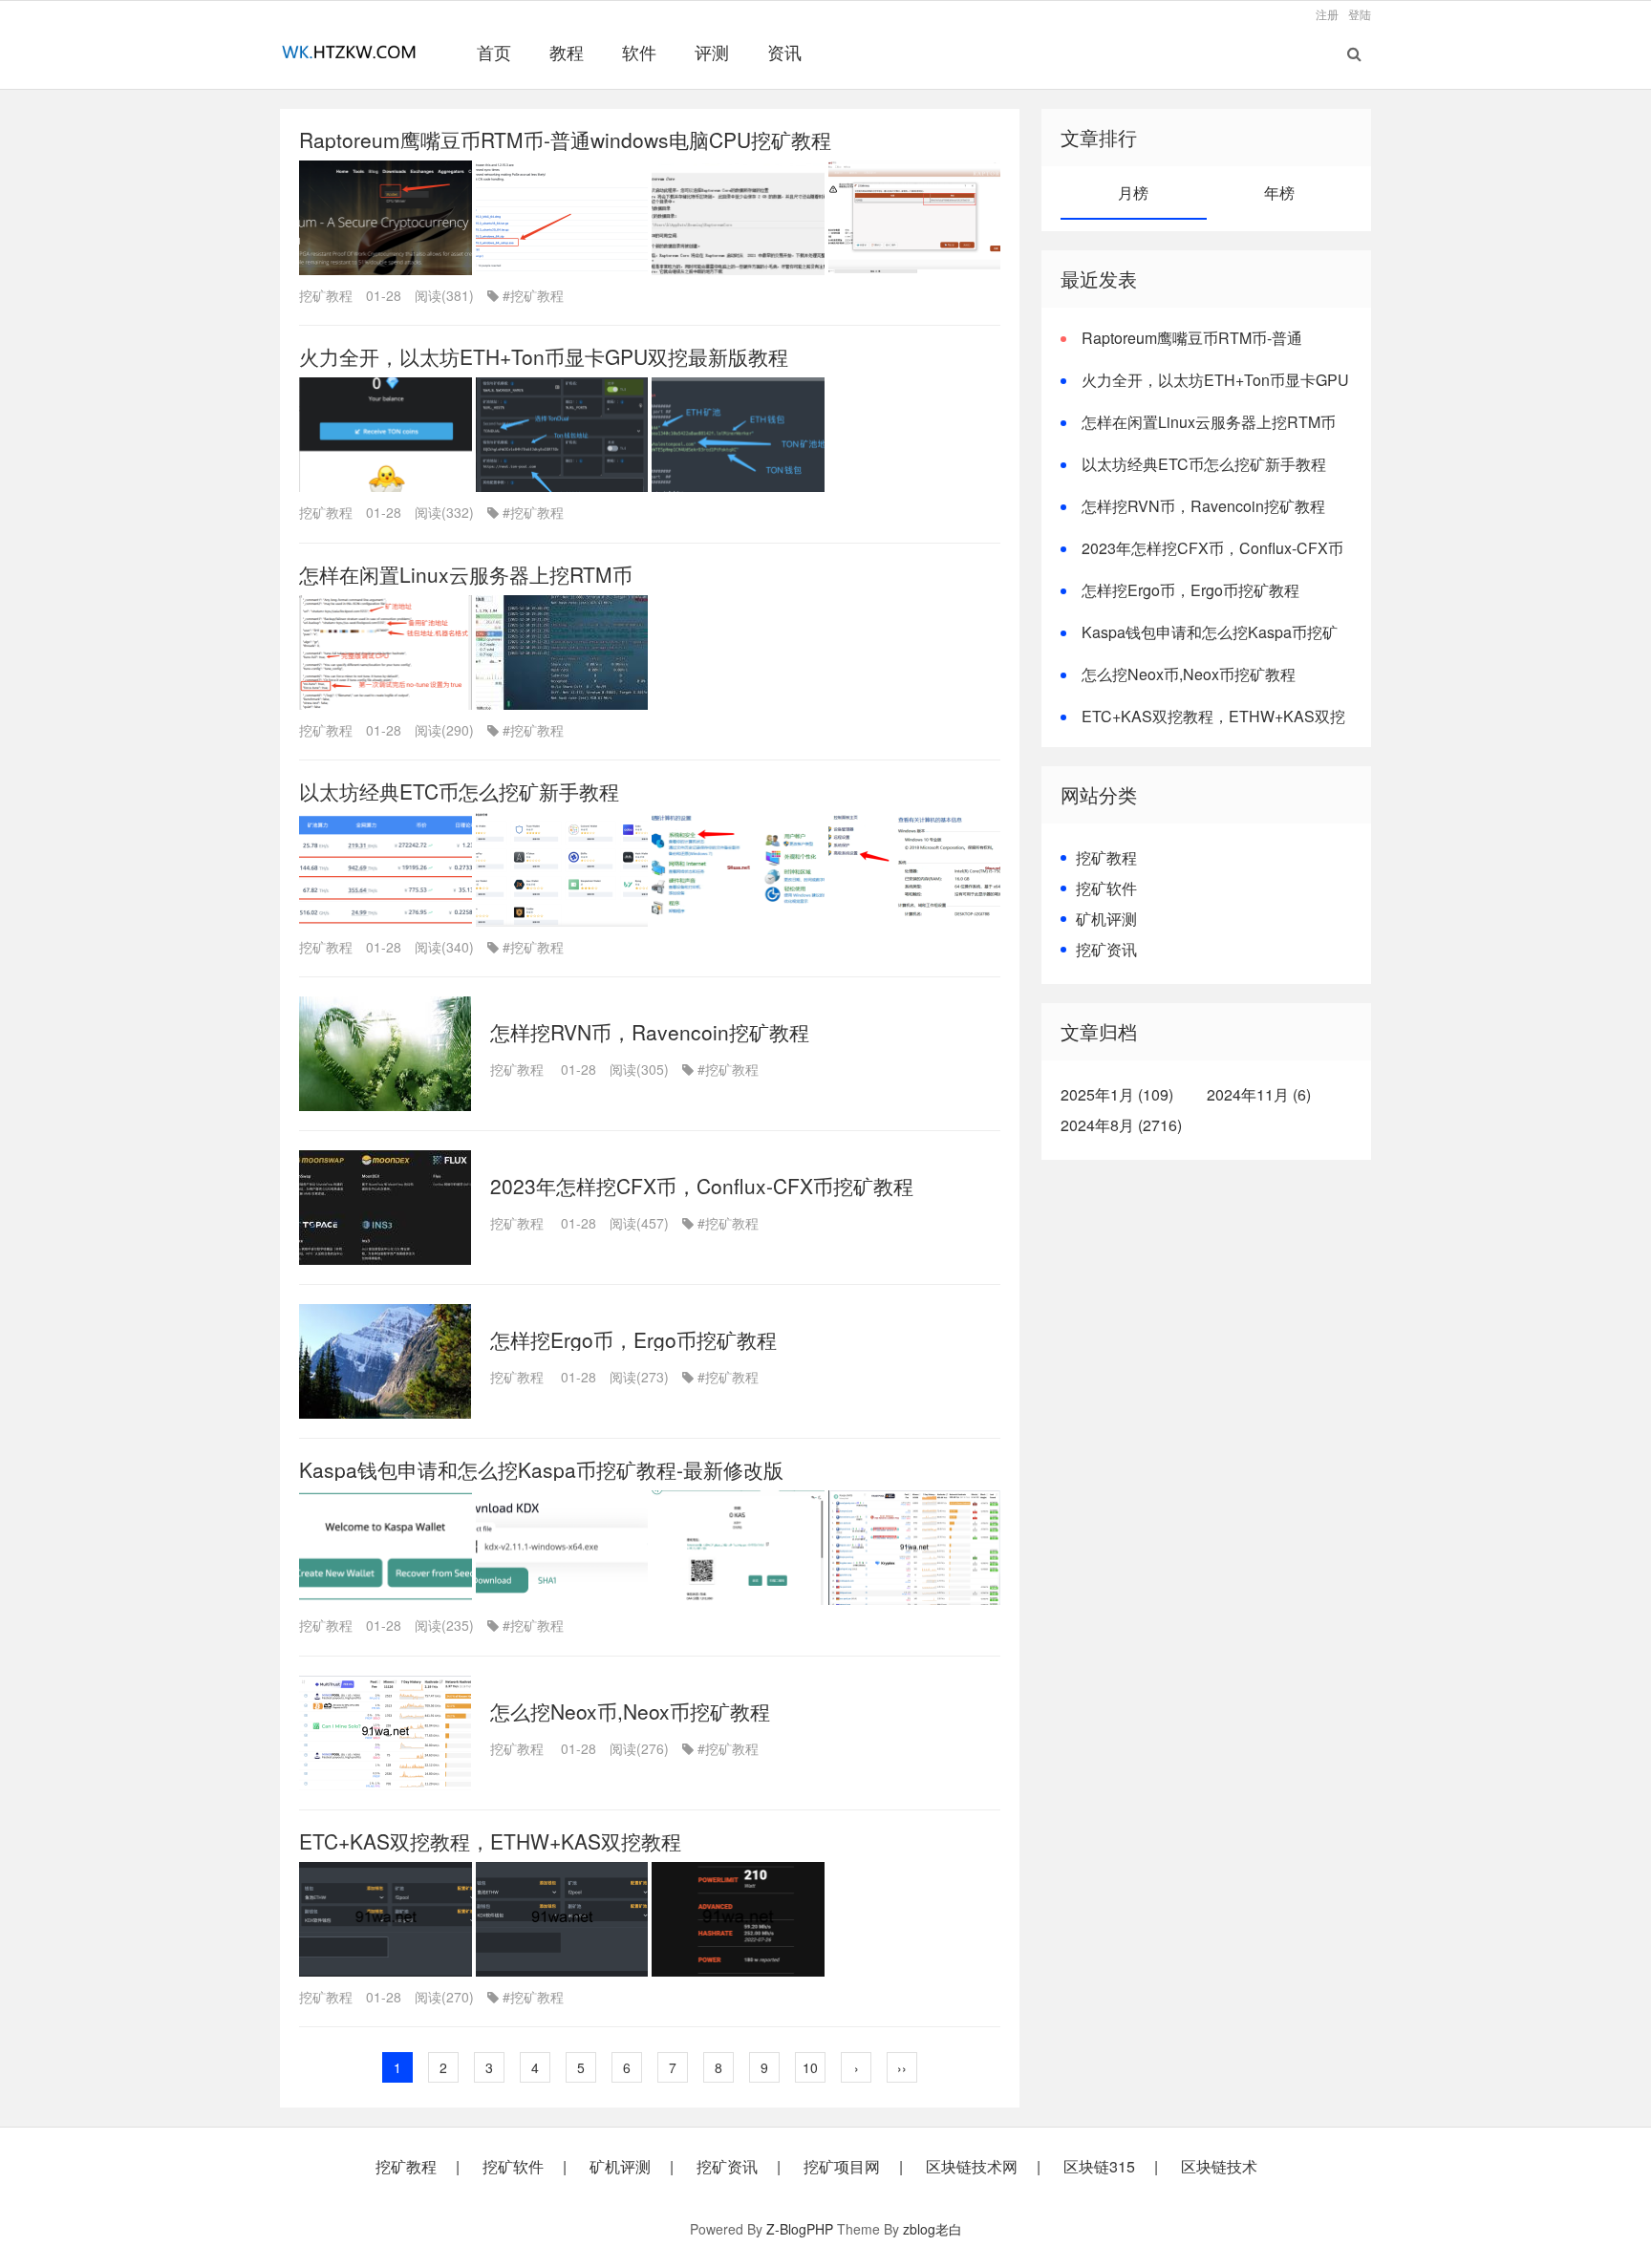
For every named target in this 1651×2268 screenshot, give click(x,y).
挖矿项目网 (842, 2167)
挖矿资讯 (1106, 949)
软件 (639, 52)
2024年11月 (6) (1259, 1094)
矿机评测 (1106, 919)
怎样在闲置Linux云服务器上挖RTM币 (466, 574)
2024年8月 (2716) (1121, 1125)
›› (902, 2067)
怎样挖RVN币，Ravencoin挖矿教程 (650, 1032)
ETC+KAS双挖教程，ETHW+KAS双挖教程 (490, 1841)
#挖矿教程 (533, 295)
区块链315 (1099, 2167)
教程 (567, 52)
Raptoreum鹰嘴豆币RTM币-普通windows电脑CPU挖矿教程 (565, 139)
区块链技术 (1219, 2167)
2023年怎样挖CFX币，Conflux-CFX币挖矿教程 (702, 1186)
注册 (1327, 14)
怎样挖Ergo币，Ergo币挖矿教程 (633, 1339)
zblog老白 (933, 2229)
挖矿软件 (1106, 888)
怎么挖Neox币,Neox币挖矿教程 (630, 1711)
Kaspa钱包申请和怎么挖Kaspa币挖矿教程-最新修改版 (541, 1469)
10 (810, 2067)
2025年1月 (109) (1117, 1094)
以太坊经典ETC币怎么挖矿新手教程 (459, 791)
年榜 (1279, 193)
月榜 (1133, 193)
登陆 (1360, 14)
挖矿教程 (326, 295)
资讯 (784, 52)
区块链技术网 (972, 2167)
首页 (494, 52)
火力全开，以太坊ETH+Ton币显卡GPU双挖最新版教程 (544, 356)
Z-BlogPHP (800, 2229)
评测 (712, 52)
